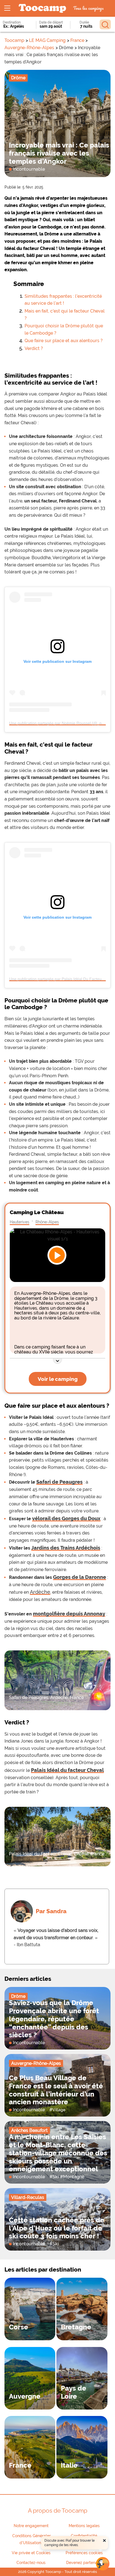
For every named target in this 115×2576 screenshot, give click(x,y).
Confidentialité (84, 2536)
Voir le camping (58, 1379)
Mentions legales (84, 2526)
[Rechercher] (105, 24)
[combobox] (15, 26)
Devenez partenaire (84, 2563)
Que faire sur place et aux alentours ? (64, 341)
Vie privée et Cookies (31, 2553)
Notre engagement (31, 2526)
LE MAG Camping (47, 40)
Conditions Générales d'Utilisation (32, 2539)
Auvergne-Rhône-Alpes (29, 48)
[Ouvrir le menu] (7, 8)
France (77, 40)
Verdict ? (34, 348)
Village (59, 2110)
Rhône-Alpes (47, 1222)
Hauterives (20, 1222)
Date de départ (51, 22)
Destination (12, 22)
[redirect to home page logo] (42, 9)
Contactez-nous (31, 2563)
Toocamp (14, 40)
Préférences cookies (84, 2553)
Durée (84, 22)
